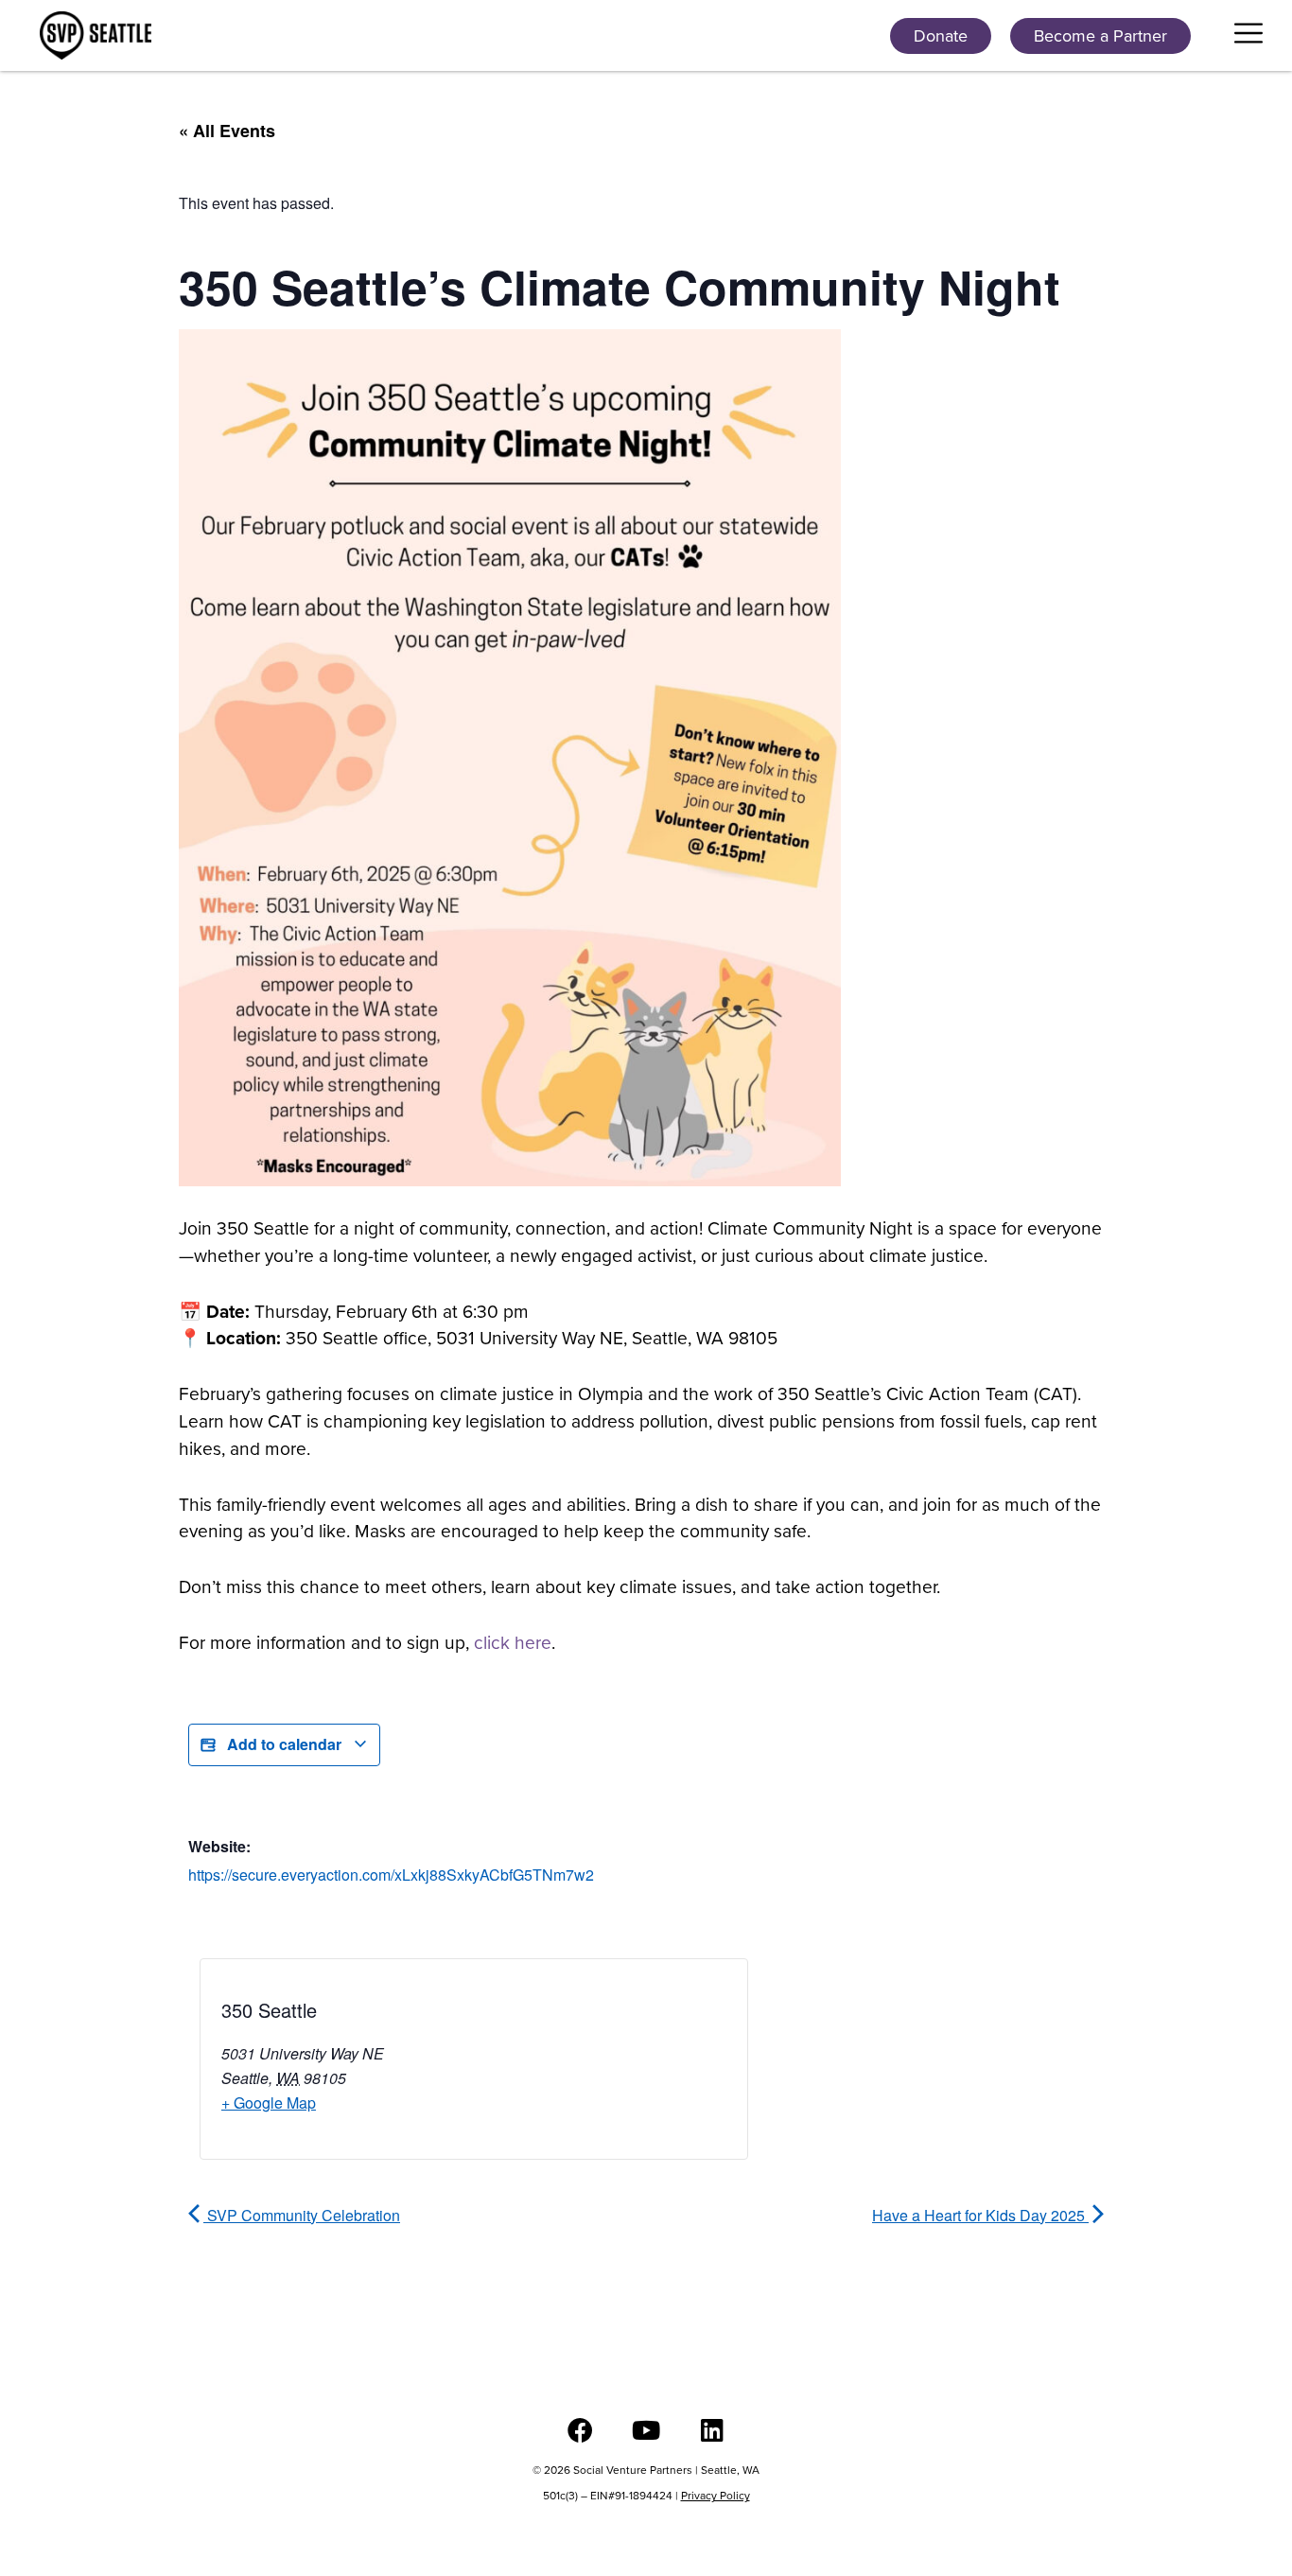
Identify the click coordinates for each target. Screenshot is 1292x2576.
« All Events (227, 131)
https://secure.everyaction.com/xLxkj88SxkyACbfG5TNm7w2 (391, 1875)
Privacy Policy (716, 2496)
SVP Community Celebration (302, 2215)
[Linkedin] (713, 2430)
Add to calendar (284, 1744)
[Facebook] (580, 2430)
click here (513, 1643)
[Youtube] (646, 2430)
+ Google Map (269, 2103)
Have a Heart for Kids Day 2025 (980, 2215)
